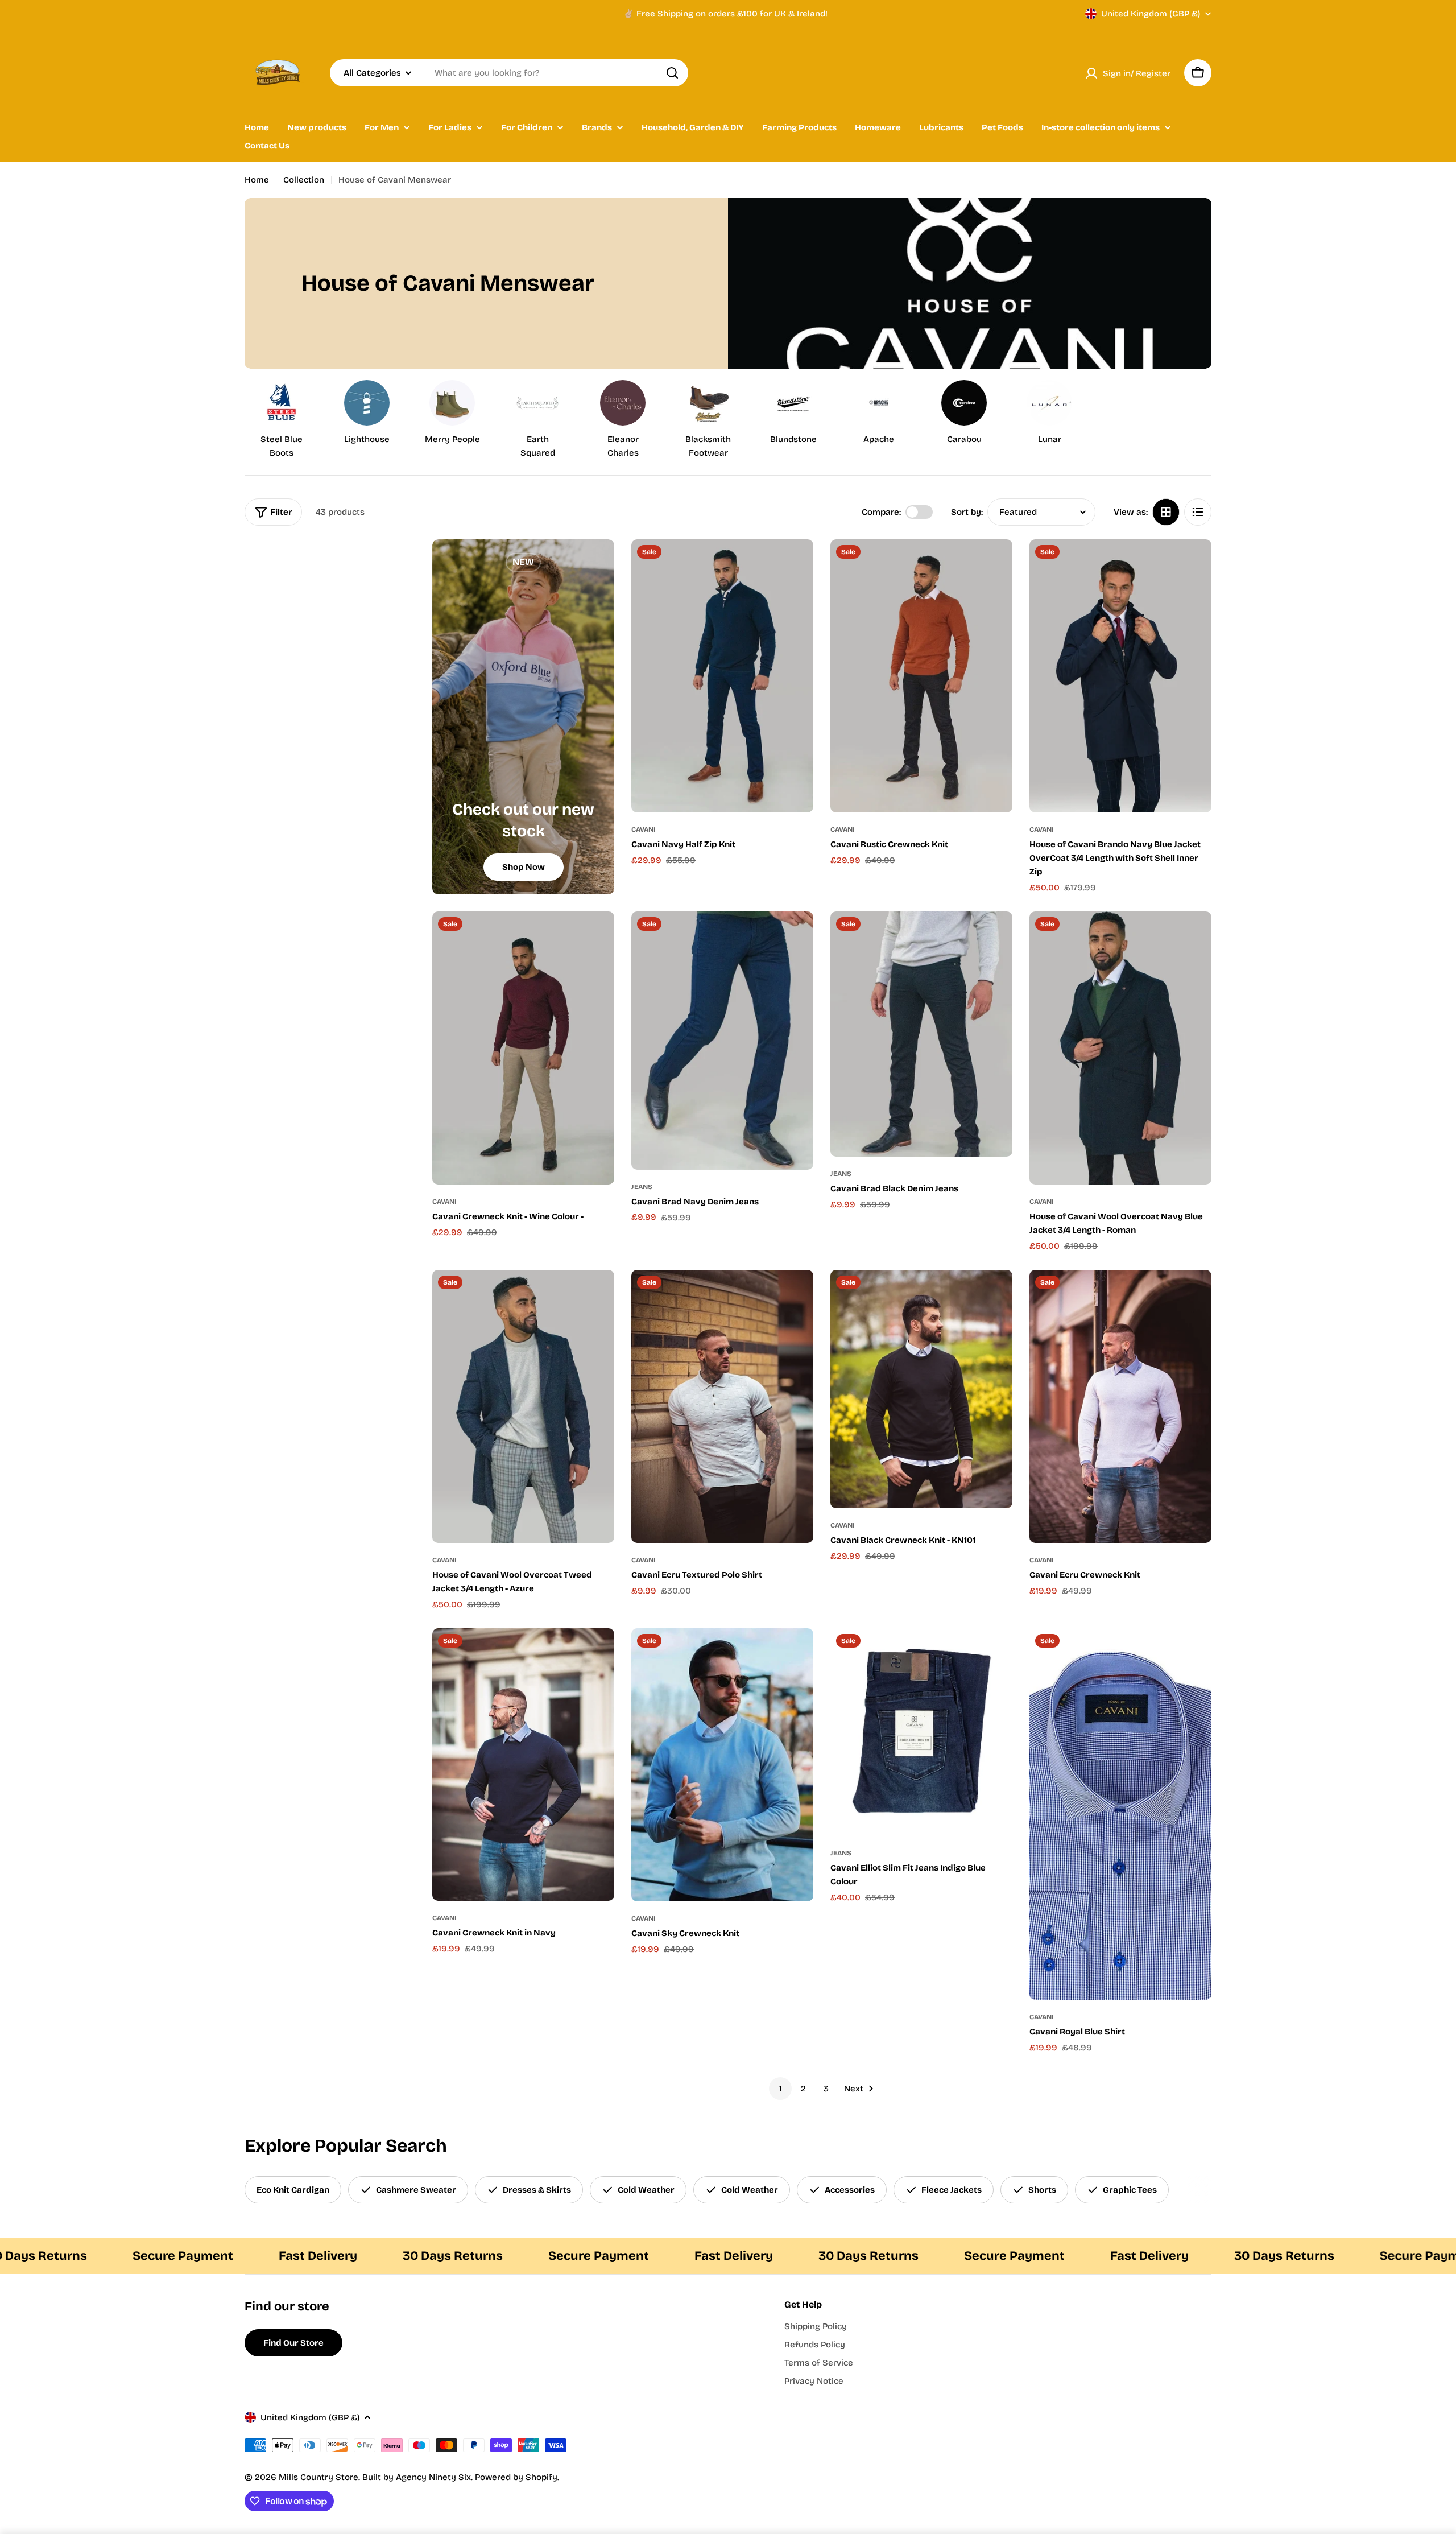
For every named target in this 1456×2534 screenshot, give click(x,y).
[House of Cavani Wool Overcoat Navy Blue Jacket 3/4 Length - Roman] (1120, 1048)
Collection (304, 180)
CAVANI (644, 829)
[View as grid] (1166, 512)
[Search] (672, 73)
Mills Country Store (318, 2477)
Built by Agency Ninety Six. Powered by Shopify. (461, 2477)
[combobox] (509, 73)
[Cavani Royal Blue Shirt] (1120, 1814)
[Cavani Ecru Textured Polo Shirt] (722, 1406)
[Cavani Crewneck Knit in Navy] (523, 1765)
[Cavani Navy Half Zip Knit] (722, 676)
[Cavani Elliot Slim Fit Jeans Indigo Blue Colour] (921, 1732)
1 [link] (781, 2089)
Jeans (642, 1187)
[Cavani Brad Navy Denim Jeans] (722, 1041)
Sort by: (967, 512)
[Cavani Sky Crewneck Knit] (722, 1765)
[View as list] (1198, 512)
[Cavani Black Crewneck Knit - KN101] (921, 1389)
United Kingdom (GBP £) (1151, 14)
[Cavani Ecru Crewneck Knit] (1120, 1406)
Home (257, 180)
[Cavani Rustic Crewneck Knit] (921, 676)
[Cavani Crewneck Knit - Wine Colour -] (523, 1048)
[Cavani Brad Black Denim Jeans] (921, 1034)
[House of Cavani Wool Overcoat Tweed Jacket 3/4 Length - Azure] (523, 1406)
